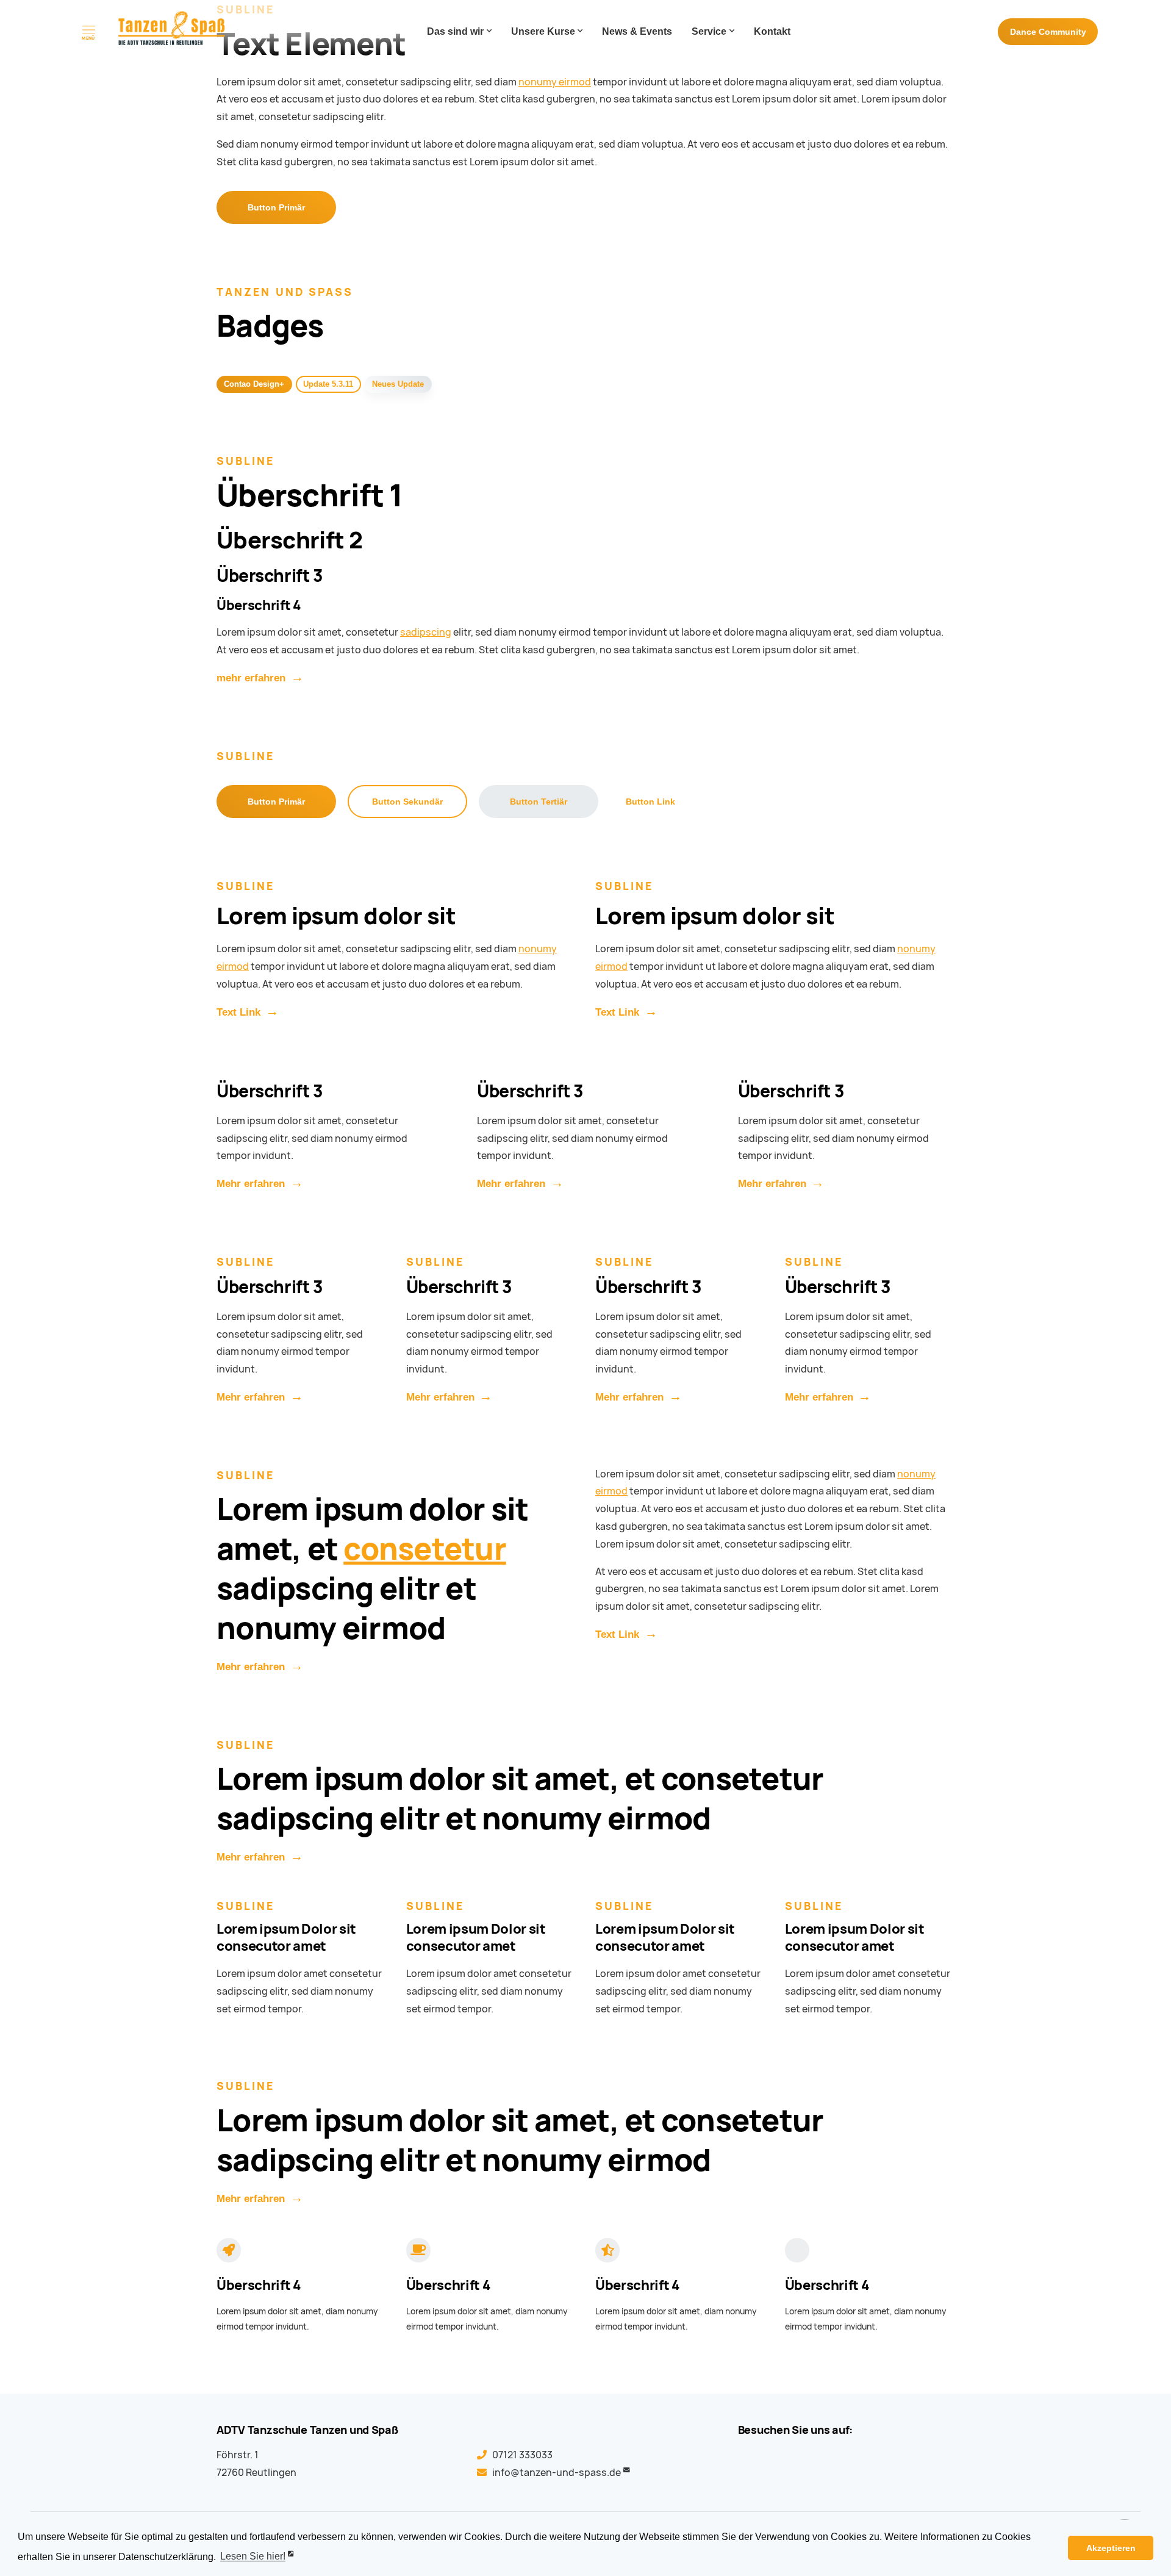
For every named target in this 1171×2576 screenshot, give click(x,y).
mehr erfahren (251, 678)
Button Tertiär (539, 802)
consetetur (425, 1549)
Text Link (238, 1012)
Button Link (650, 802)
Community (1048, 32)
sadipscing (426, 632)
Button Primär (276, 207)
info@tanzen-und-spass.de (557, 2473)
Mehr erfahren (251, 1184)
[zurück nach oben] (1125, 2506)
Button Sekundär (407, 802)
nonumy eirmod (555, 82)
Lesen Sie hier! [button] (253, 2557)
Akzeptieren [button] (1111, 2548)
